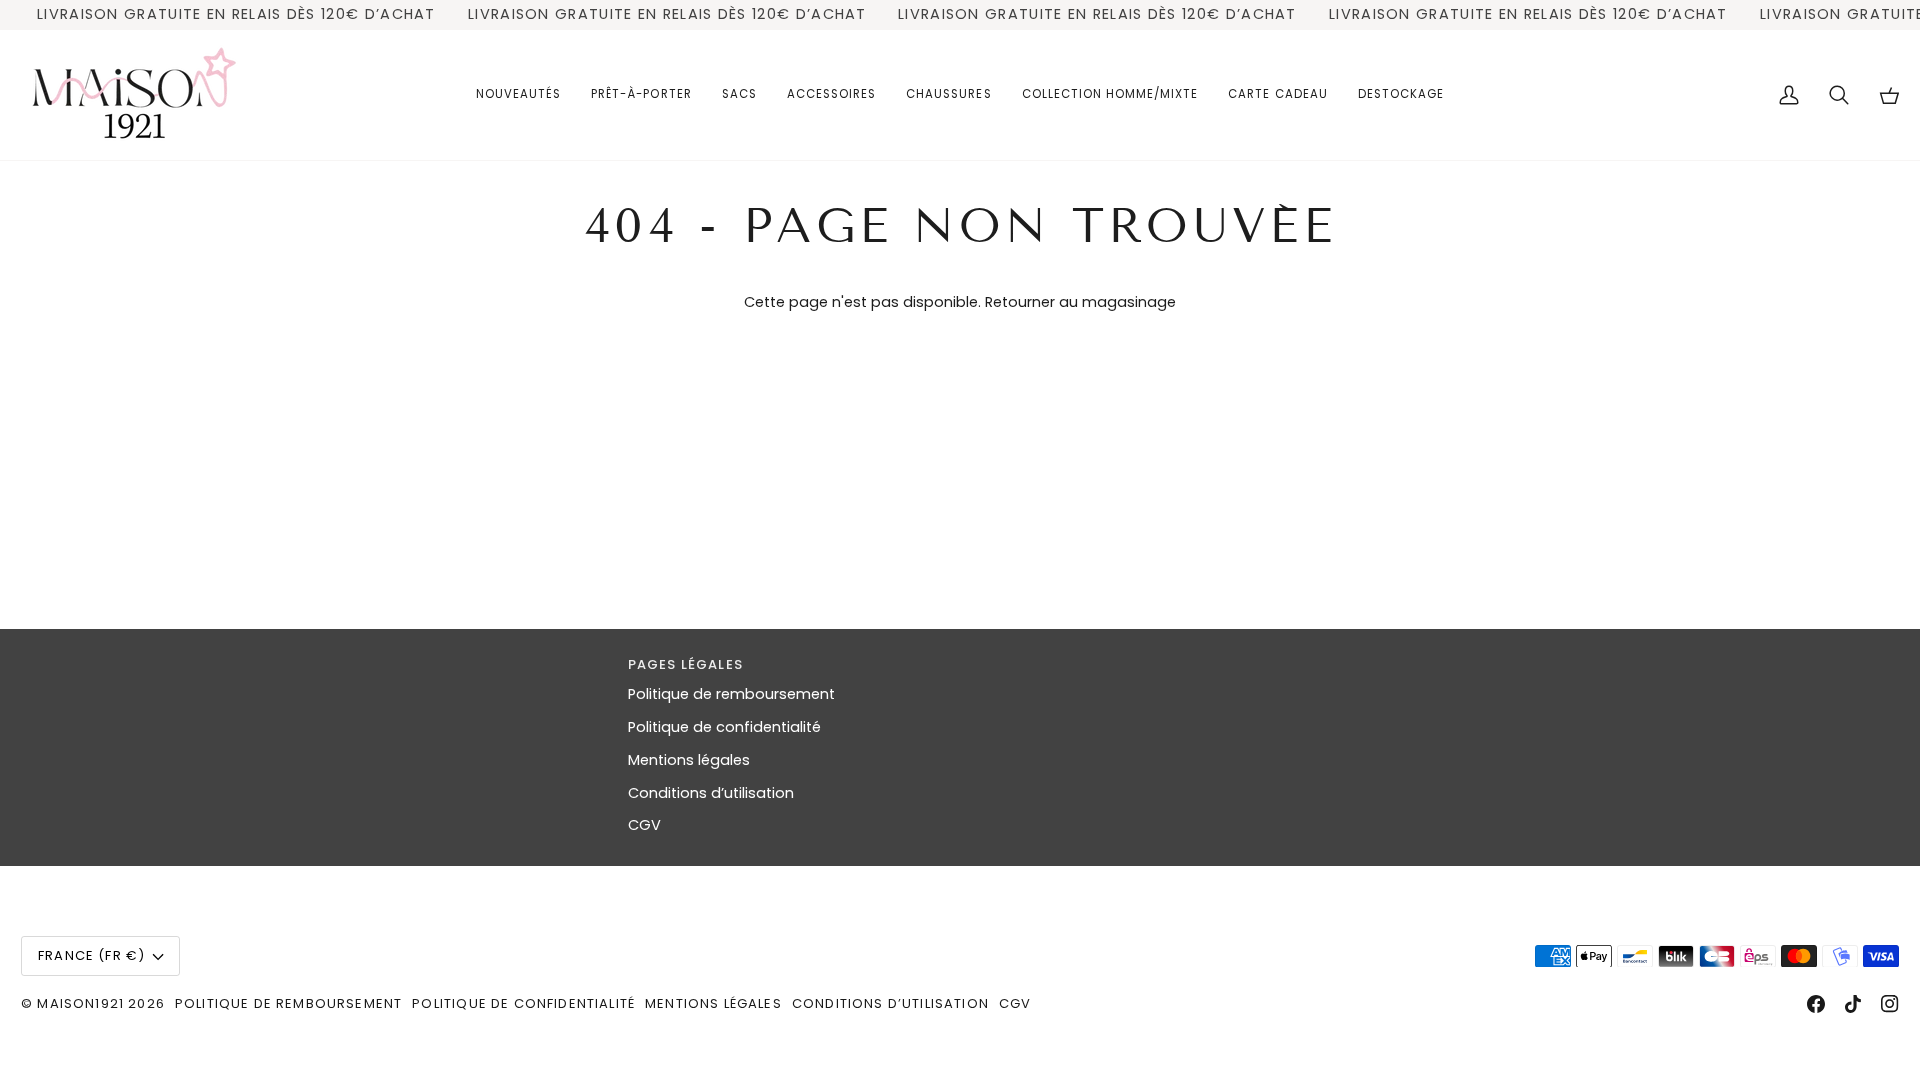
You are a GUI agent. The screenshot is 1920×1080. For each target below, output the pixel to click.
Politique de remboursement (731, 694)
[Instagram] (1890, 1004)
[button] (641, 95)
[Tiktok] (1853, 1004)
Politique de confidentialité (724, 727)
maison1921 (80, 1003)
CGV (644, 825)
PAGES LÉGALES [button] (685, 664)
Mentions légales (689, 760)
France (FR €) (91, 955)
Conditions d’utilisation (711, 793)
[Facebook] (1816, 1004)
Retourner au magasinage (1080, 302)
